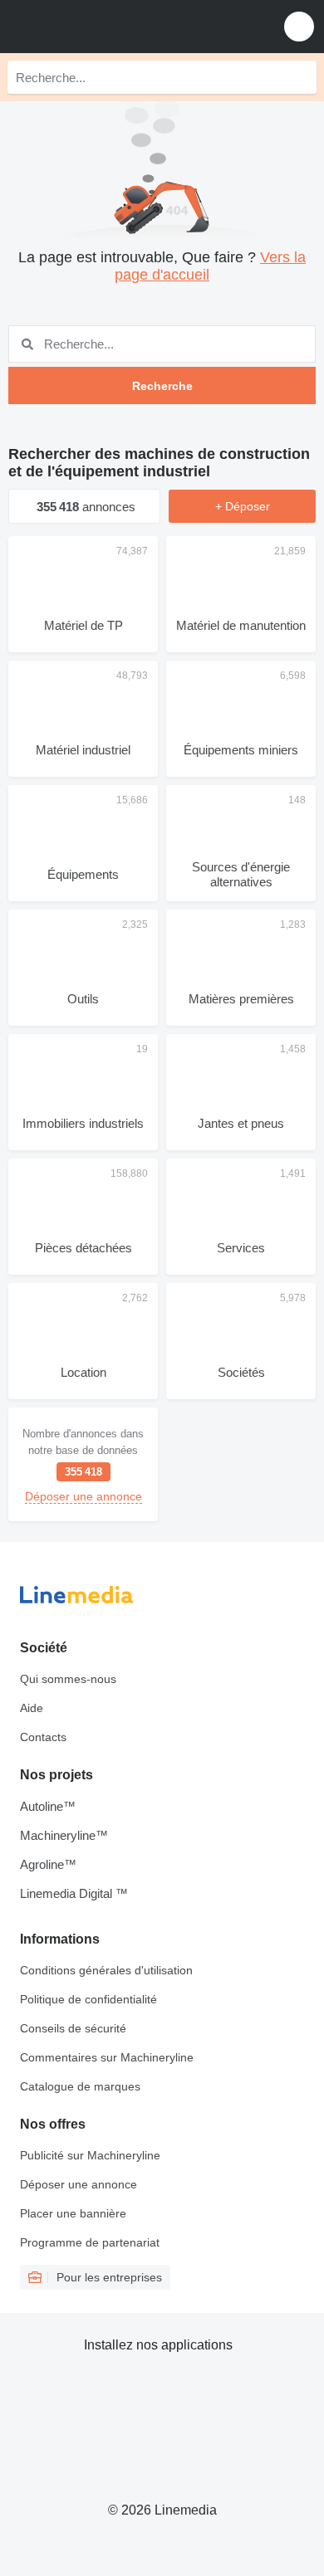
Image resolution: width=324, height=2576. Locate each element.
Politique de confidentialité (88, 1999)
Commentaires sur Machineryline (107, 2057)
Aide (32, 1708)
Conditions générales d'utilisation (106, 1970)
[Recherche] (300, 77)
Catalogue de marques (80, 2086)
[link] (83, 1464)
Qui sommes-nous (68, 1679)
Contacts (43, 1737)
